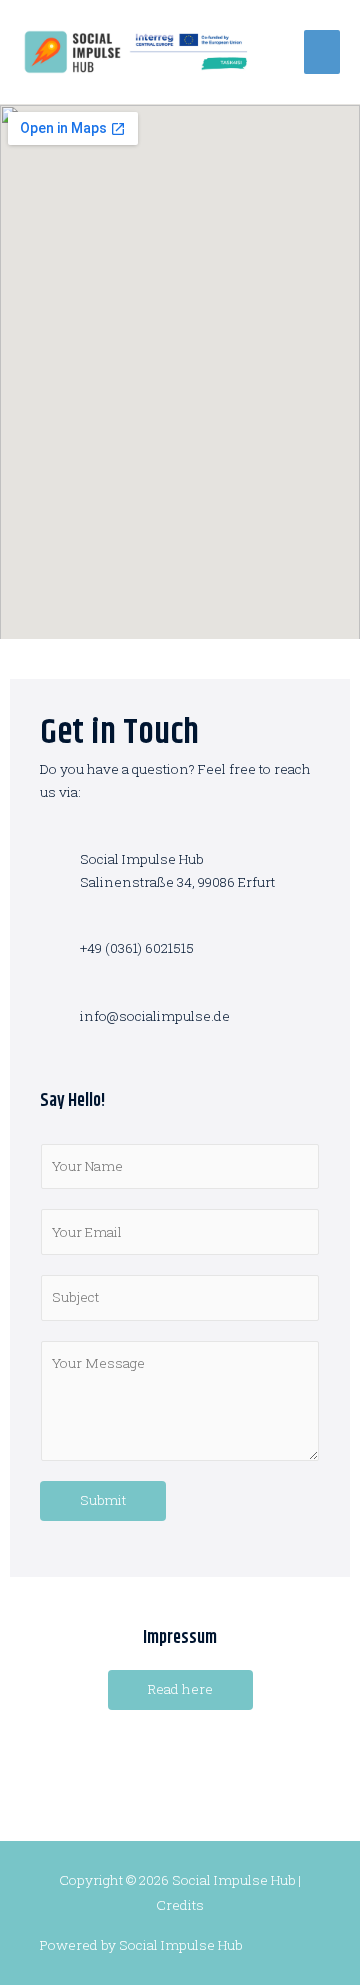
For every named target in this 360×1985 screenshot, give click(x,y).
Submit (103, 1500)
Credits (180, 1905)
